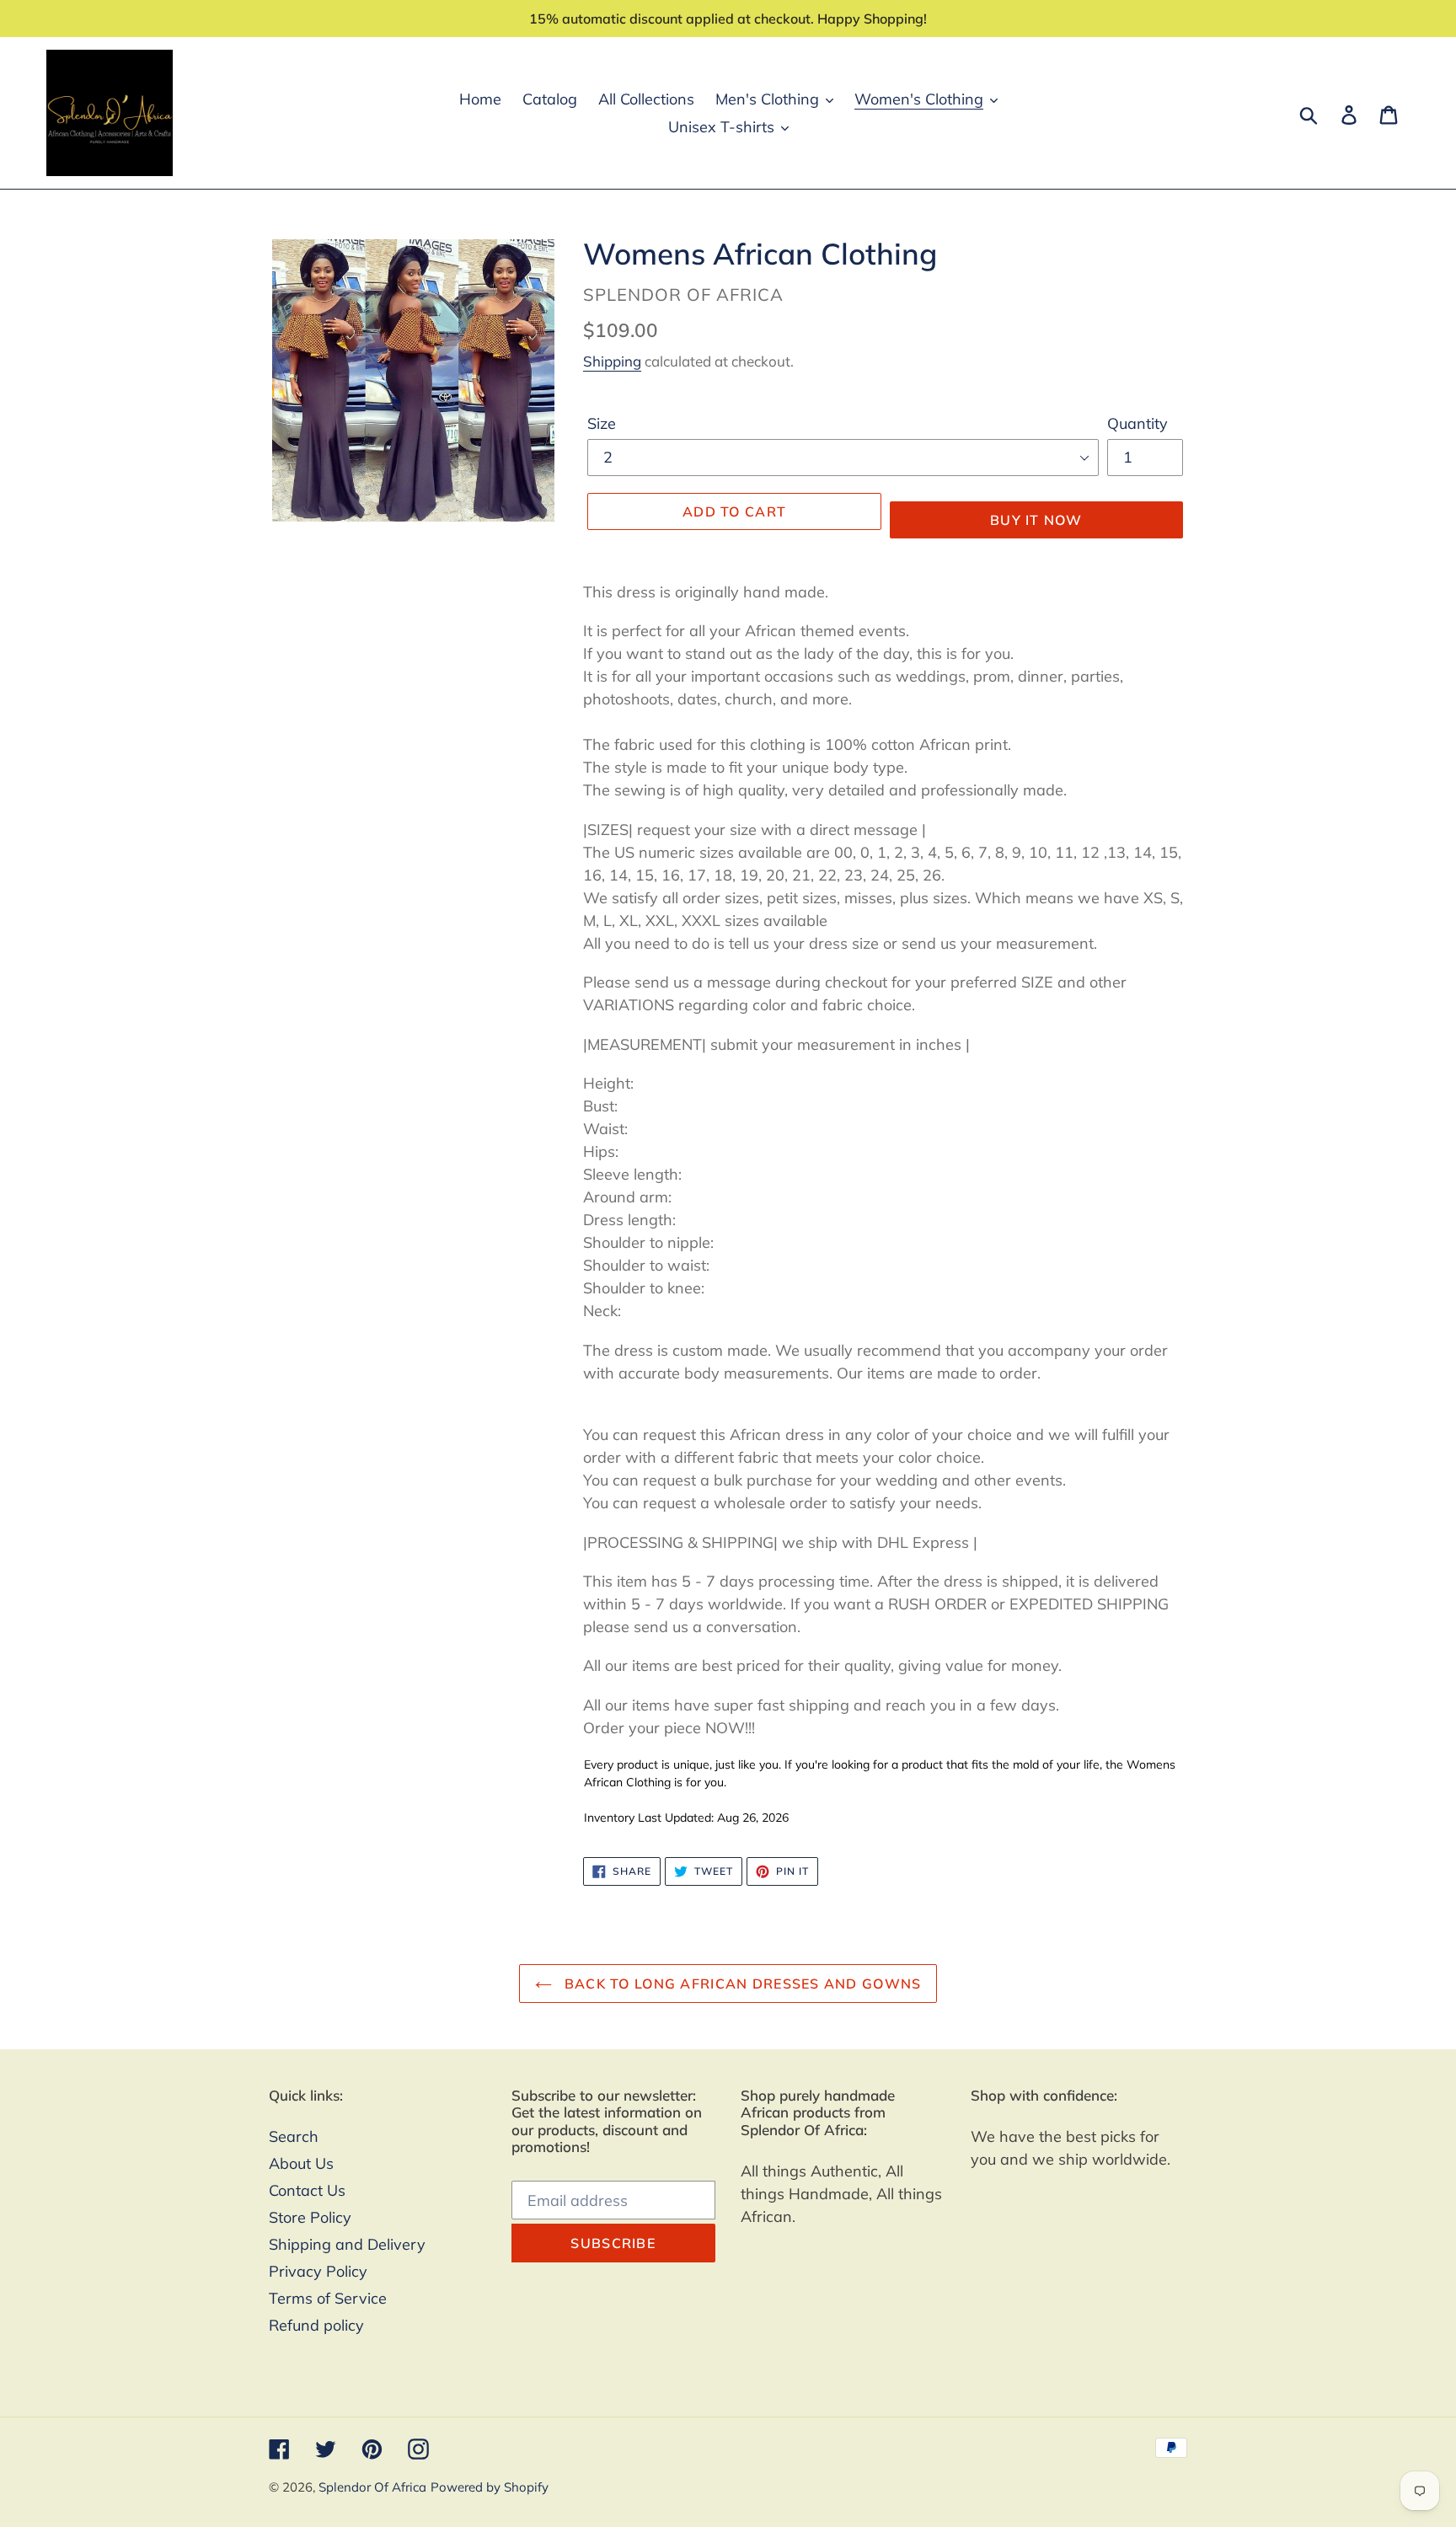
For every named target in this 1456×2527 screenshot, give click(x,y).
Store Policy (310, 2217)
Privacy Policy (318, 2271)
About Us (301, 2163)
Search (294, 2136)
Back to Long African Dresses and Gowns (741, 1984)
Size (602, 423)
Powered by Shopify (490, 2487)
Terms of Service (328, 2298)
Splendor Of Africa (372, 2487)
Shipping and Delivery (347, 2244)
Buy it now (1036, 520)
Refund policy (316, 2325)
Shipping (612, 361)
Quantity (1137, 423)
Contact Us (307, 2190)
